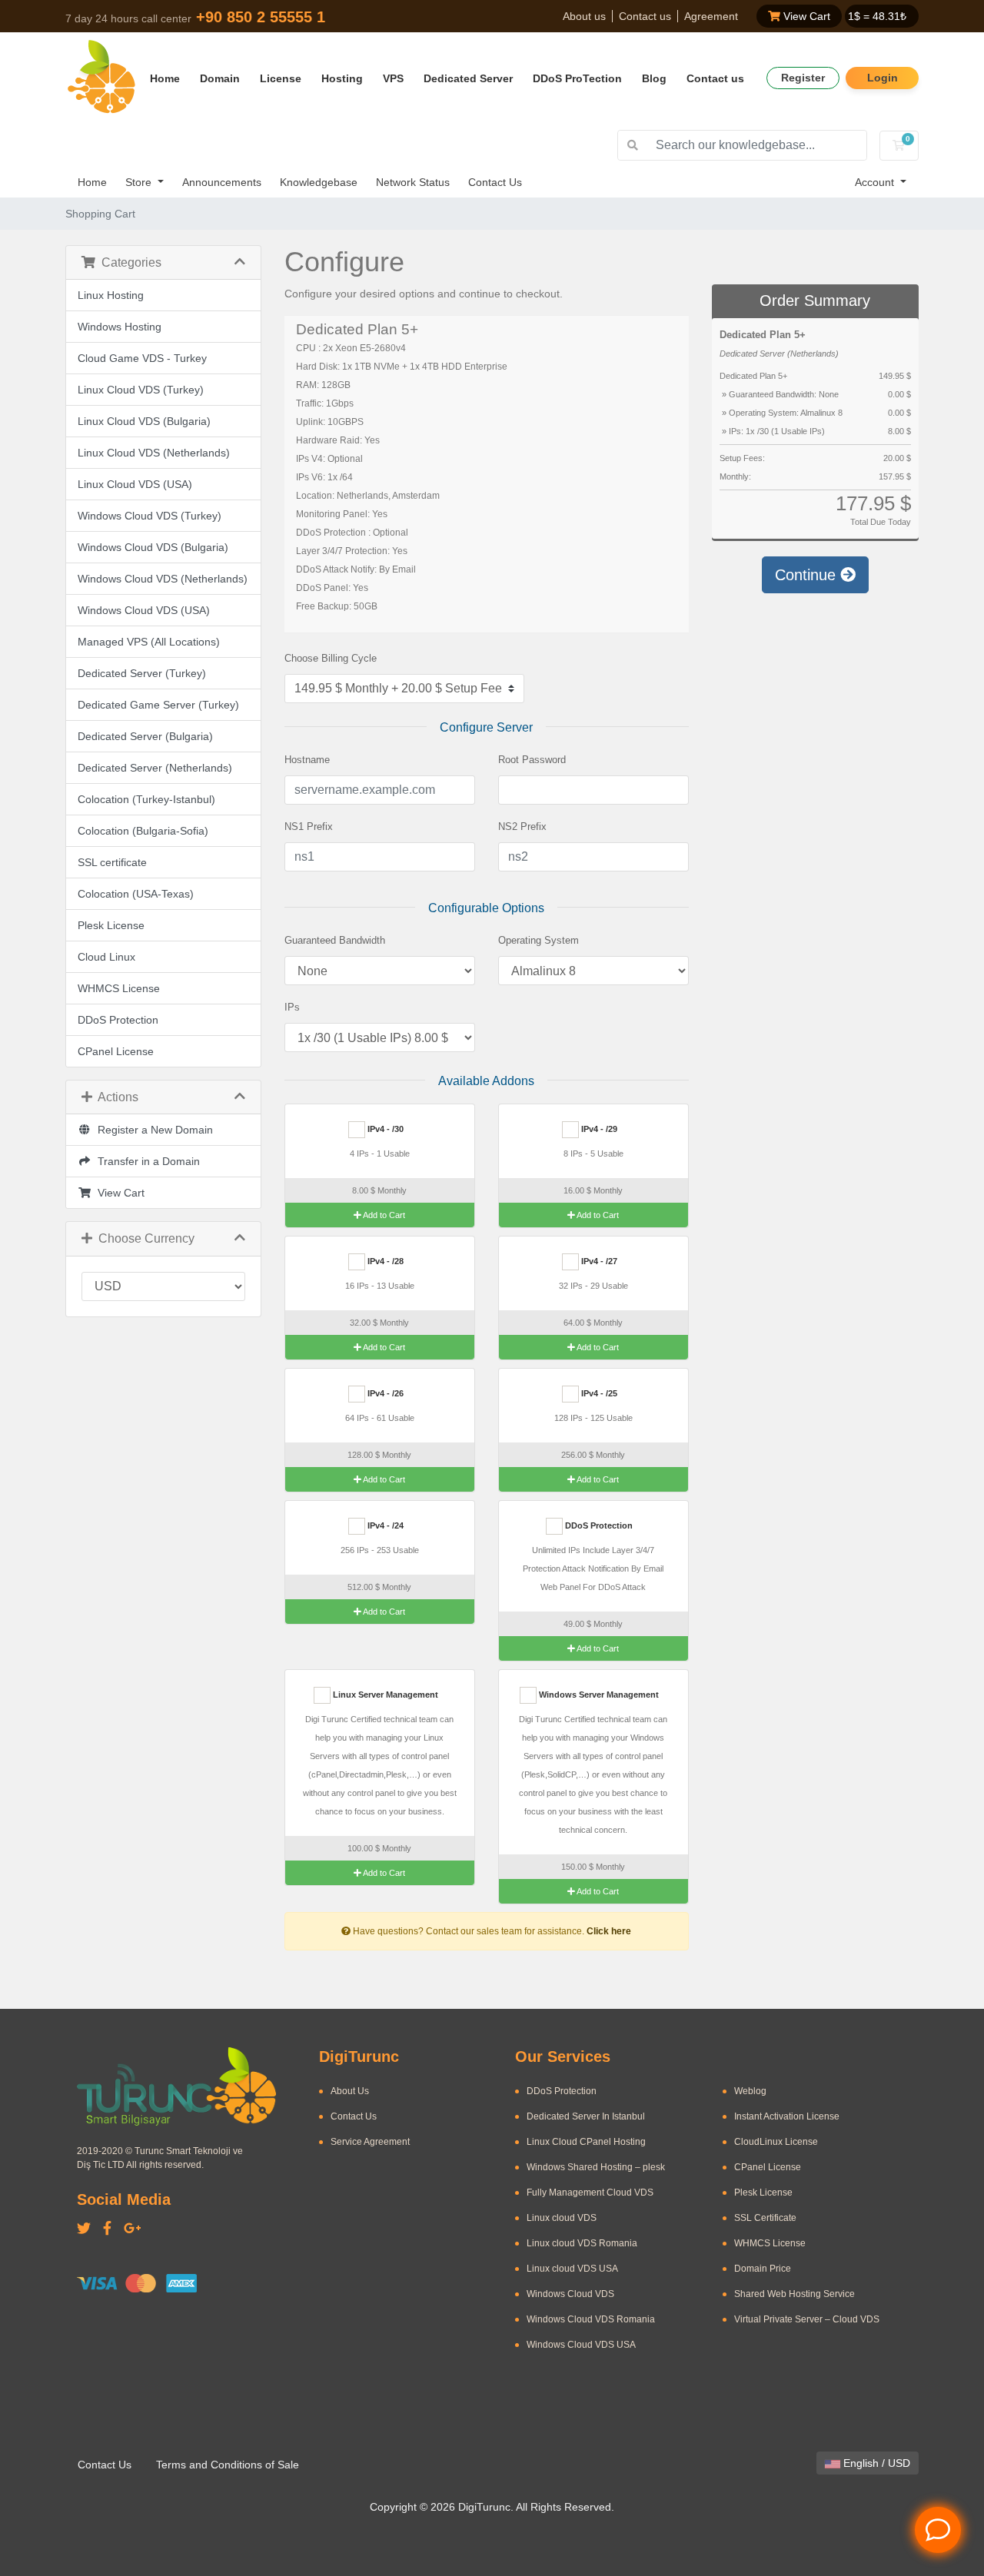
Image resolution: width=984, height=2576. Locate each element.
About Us (350, 2091)
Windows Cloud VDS (570, 2294)
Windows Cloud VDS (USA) (144, 610)
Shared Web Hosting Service (795, 2294)
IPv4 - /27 (598, 1261)
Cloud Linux (106, 957)
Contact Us (495, 182)
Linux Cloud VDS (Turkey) (141, 390)
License (281, 78)
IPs (292, 1007)
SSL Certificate (765, 2218)
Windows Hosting (120, 327)
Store (140, 182)
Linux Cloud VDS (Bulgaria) (144, 421)
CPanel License (116, 1051)
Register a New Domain (152, 1130)
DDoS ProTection (577, 78)
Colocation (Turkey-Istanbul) (146, 799)
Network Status (413, 182)
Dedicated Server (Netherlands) (155, 768)
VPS (393, 78)
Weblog (750, 2091)
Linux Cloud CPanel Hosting (586, 2142)
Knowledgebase (319, 182)
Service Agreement (370, 2142)
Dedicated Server (468, 78)
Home (165, 78)
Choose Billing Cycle (331, 658)
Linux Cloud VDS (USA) (135, 484)
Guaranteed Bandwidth (335, 940)
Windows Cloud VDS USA (581, 2345)
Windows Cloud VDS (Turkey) (150, 516)
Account (876, 182)
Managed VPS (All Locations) (149, 642)
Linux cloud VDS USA (572, 2269)
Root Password (532, 760)
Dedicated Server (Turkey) (142, 673)
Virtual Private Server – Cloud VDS (807, 2319)
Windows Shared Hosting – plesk (596, 2167)
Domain (220, 78)
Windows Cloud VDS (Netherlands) (163, 579)
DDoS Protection (118, 1020)
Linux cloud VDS (562, 2218)
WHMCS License (119, 988)
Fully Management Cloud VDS (590, 2193)
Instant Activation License (787, 2116)
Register (803, 78)
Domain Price (763, 2269)
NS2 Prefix (522, 827)
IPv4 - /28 (384, 1261)
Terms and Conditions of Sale (228, 2465)
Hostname (307, 760)
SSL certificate (112, 862)
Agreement (711, 16)
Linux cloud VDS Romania (582, 2243)
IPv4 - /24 (384, 1525)
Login (883, 78)
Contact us (645, 16)
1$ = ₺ (877, 16)
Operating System (539, 940)
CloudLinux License (776, 2142)
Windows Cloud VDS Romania (591, 2319)
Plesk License (111, 925)
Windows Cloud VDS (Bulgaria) (153, 547)
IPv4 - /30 (384, 1129)
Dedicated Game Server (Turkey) (158, 705)
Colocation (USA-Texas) (136, 894)
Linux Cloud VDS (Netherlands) (154, 453)
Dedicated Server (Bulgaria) (145, 736)
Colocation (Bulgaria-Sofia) (143, 831)
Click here (609, 1931)
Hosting (342, 78)
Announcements (222, 182)
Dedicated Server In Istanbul (586, 2116)
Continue (808, 575)
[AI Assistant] (938, 2530)
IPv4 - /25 (598, 1393)
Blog (654, 78)
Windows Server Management (598, 1695)
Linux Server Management (384, 1695)
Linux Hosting (111, 295)
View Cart (805, 16)
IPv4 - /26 (384, 1393)
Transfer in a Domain (146, 1161)
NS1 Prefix (309, 827)
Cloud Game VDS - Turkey (142, 358)
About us (584, 16)
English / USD (875, 2463)
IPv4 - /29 (598, 1129)
